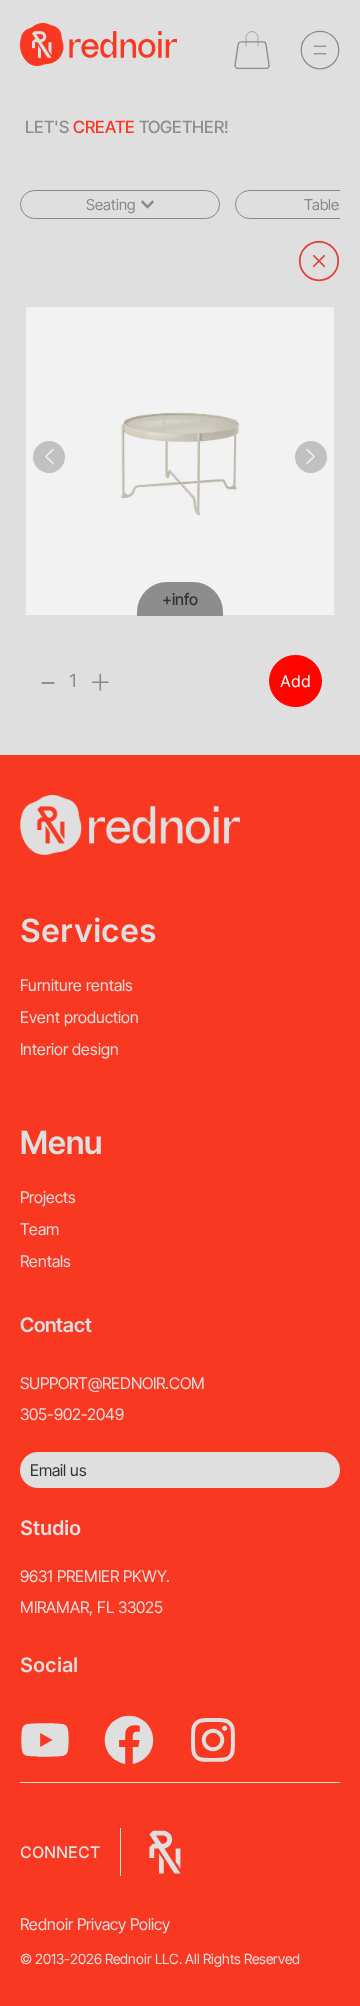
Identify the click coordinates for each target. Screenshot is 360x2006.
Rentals (45, 1261)
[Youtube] (45, 1740)
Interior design (69, 1049)
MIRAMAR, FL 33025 (91, 1607)
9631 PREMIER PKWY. (95, 1576)
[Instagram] (213, 1740)
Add (295, 681)
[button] (120, 204)
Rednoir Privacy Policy (95, 1924)
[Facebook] (129, 1740)
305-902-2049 (72, 1414)
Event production (79, 1017)
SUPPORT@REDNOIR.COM (112, 1383)
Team (39, 1229)
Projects (48, 1197)
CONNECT (60, 1852)
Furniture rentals (76, 985)
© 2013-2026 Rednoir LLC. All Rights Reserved (160, 1958)
